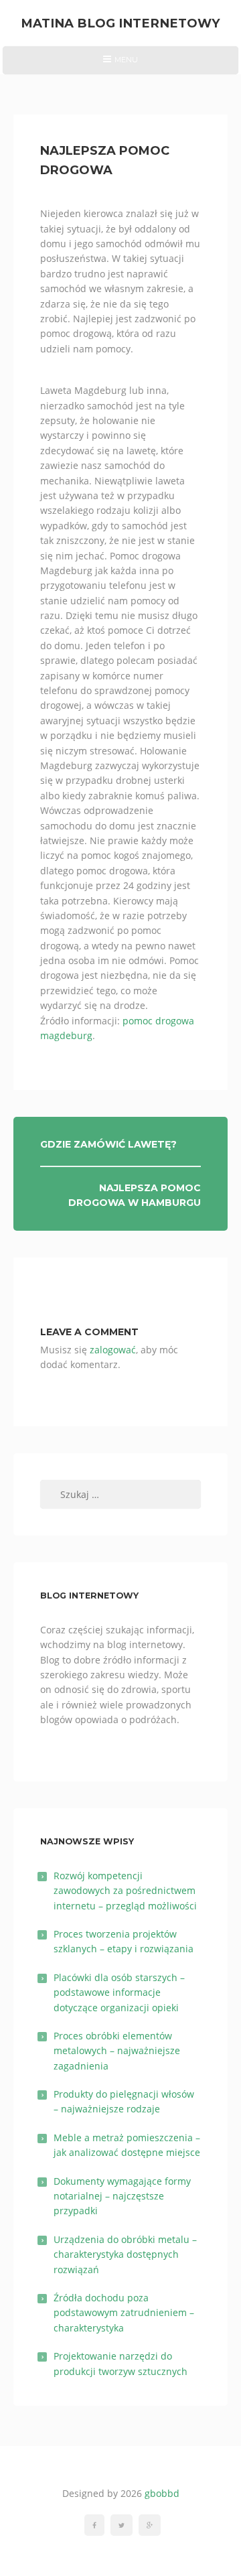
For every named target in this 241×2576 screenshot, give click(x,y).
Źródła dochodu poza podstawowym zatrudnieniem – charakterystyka (124, 2313)
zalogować (113, 1350)
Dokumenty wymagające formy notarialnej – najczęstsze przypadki (122, 2196)
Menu (120, 64)
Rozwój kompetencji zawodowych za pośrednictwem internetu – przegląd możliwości (125, 1891)
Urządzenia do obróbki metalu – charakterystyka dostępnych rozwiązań (125, 2254)
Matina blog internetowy (120, 23)
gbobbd (162, 2493)
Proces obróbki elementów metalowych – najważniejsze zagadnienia (117, 2051)
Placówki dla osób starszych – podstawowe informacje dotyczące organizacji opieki (119, 1992)
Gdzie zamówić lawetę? (108, 1144)
